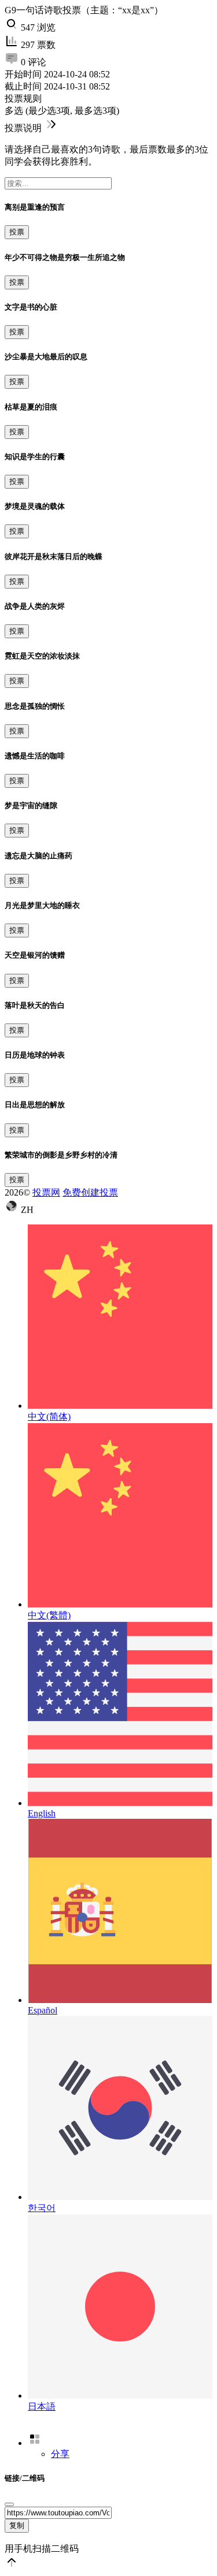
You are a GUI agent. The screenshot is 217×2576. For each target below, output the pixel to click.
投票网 (46, 1192)
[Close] (9, 2504)
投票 (17, 232)
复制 (17, 2525)
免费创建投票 (90, 1192)
